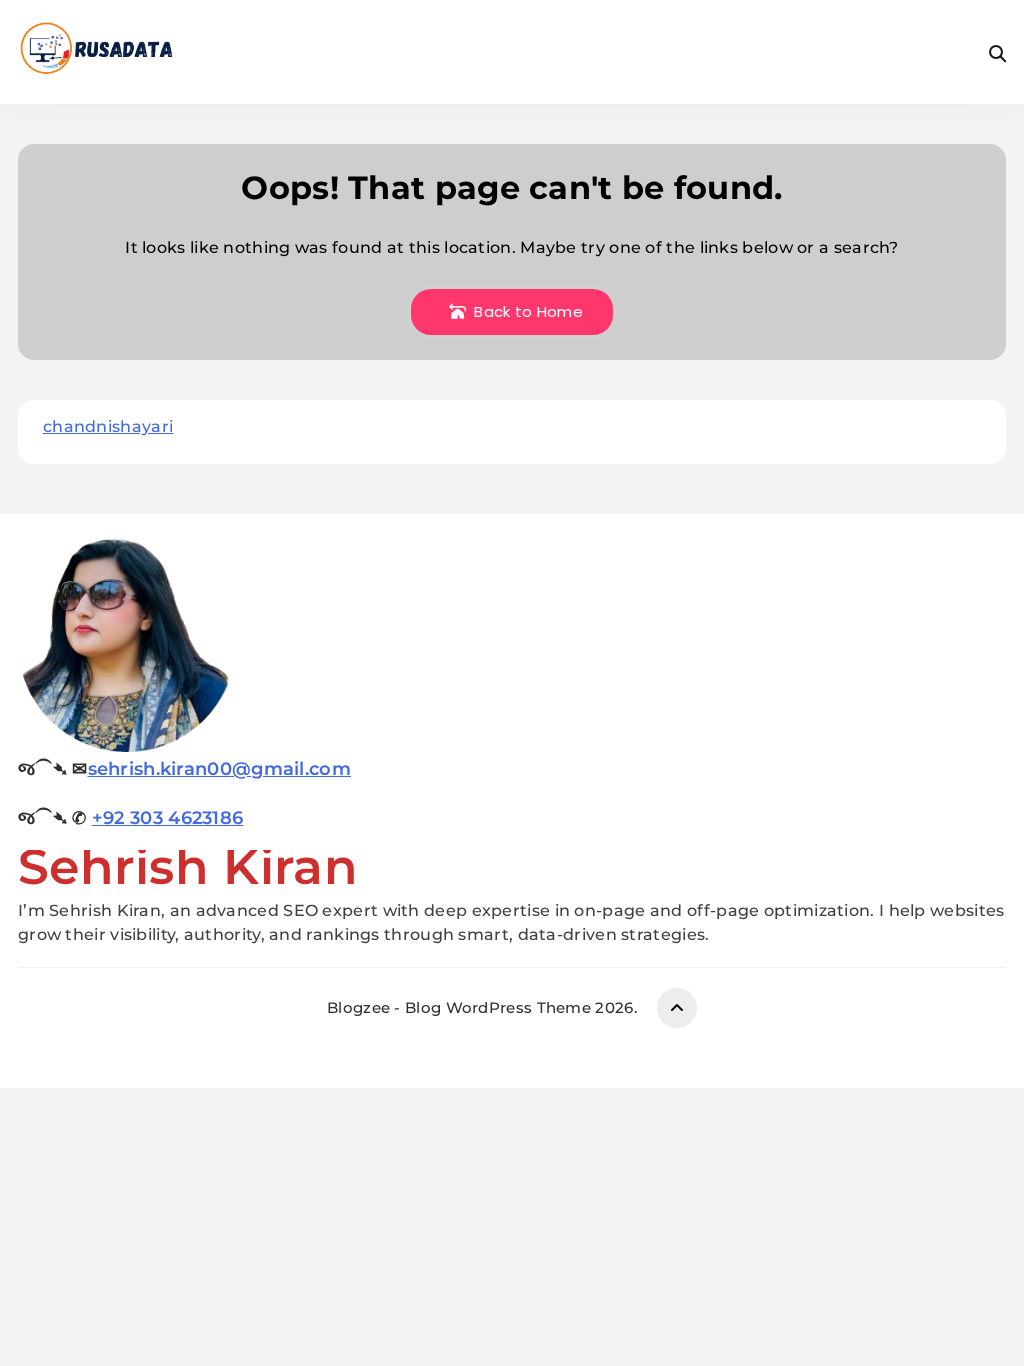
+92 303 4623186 (168, 818)
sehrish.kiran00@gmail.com (220, 769)
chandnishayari (108, 426)
